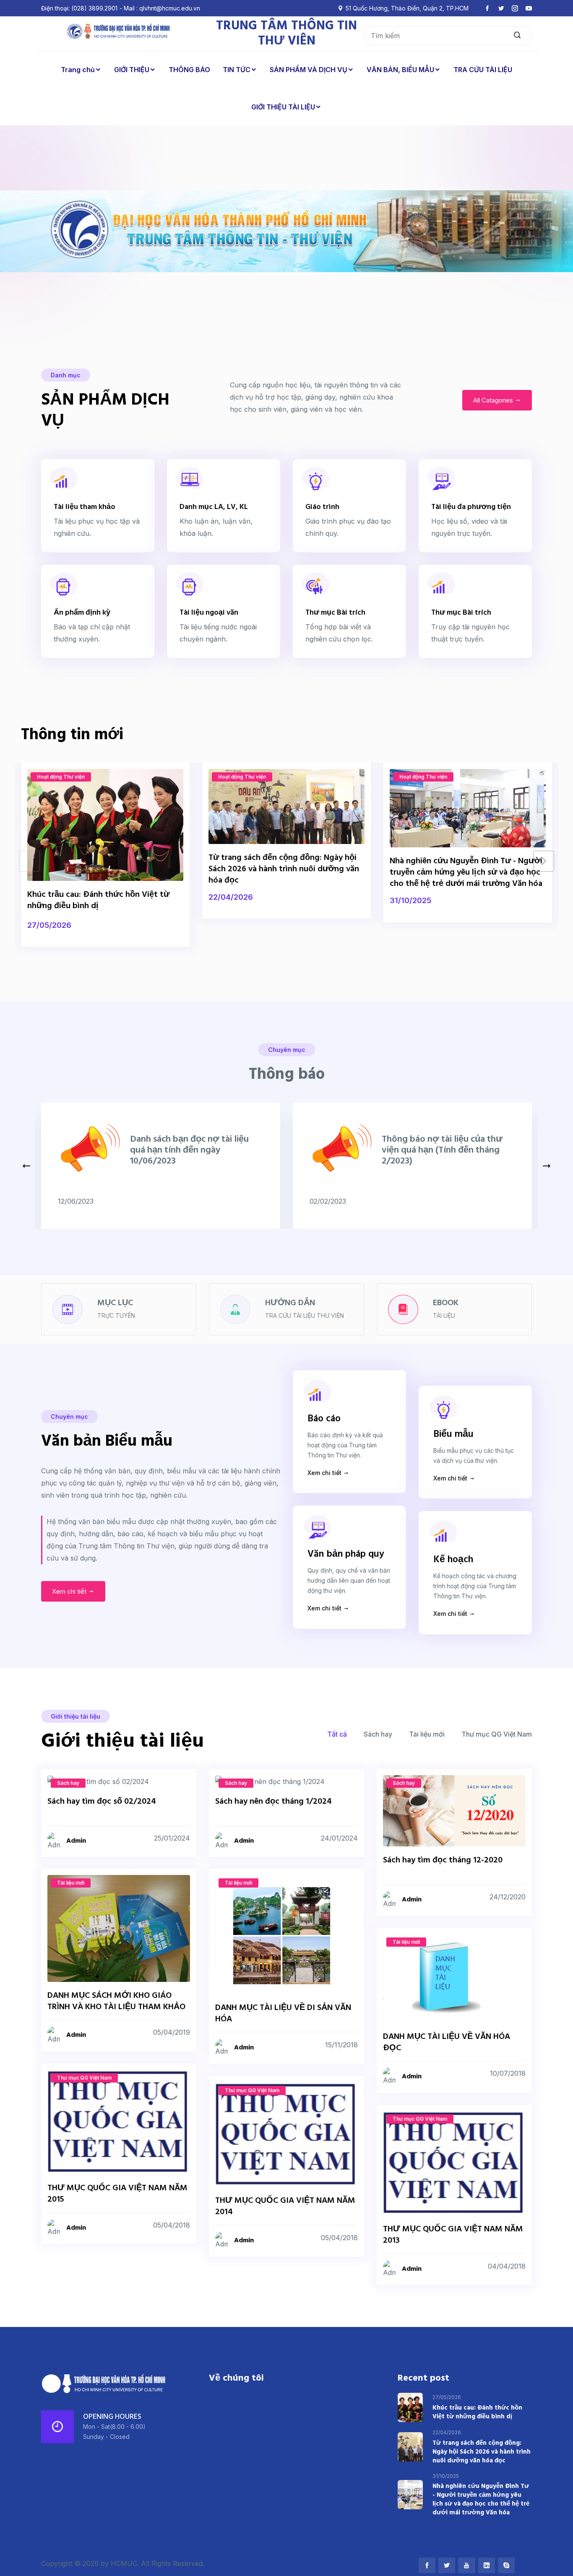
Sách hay (378, 1734)
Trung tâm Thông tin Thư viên (286, 34)
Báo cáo (324, 1419)
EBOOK (446, 1303)
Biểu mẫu (453, 1435)
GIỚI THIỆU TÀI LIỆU (283, 107)
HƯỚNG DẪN (290, 1303)
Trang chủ (78, 70)
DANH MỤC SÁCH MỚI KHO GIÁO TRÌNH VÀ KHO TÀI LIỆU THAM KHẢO (116, 2001)
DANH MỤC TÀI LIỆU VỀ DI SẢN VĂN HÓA (283, 2014)
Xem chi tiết (70, 1591)
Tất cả (337, 1734)
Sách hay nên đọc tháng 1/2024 (273, 1802)
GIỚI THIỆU (132, 70)
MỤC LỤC (115, 1303)
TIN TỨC (237, 70)
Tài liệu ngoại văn (209, 613)
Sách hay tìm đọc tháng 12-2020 (443, 1860)
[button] (544, 861)
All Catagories (494, 400)
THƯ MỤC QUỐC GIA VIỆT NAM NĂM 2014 (285, 2207)
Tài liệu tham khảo (85, 507)
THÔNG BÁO (189, 70)
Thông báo (287, 1075)
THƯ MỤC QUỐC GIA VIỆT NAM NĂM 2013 (453, 2235)
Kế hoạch (453, 1560)
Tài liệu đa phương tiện (471, 507)
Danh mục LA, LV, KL (214, 507)
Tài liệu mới (427, 1734)
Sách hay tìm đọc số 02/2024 (102, 1802)
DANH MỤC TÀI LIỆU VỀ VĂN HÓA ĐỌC (447, 2042)
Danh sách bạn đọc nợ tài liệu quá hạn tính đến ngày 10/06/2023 (189, 1150)
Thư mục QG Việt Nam (497, 1734)
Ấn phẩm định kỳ (82, 613)
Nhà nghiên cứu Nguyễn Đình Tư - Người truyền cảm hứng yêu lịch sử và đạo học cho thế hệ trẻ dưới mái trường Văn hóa (466, 873)
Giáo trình (322, 507)
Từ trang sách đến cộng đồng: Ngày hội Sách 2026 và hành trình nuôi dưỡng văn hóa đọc (284, 869)
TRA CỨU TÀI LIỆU (483, 70)
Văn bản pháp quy (346, 1554)
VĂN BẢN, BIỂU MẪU (400, 70)
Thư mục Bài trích (335, 613)
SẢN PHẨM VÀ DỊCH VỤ (309, 70)
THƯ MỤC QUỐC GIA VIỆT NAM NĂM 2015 (117, 2194)
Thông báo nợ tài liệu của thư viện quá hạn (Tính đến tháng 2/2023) (442, 1150)
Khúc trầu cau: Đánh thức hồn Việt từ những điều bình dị (98, 900)
